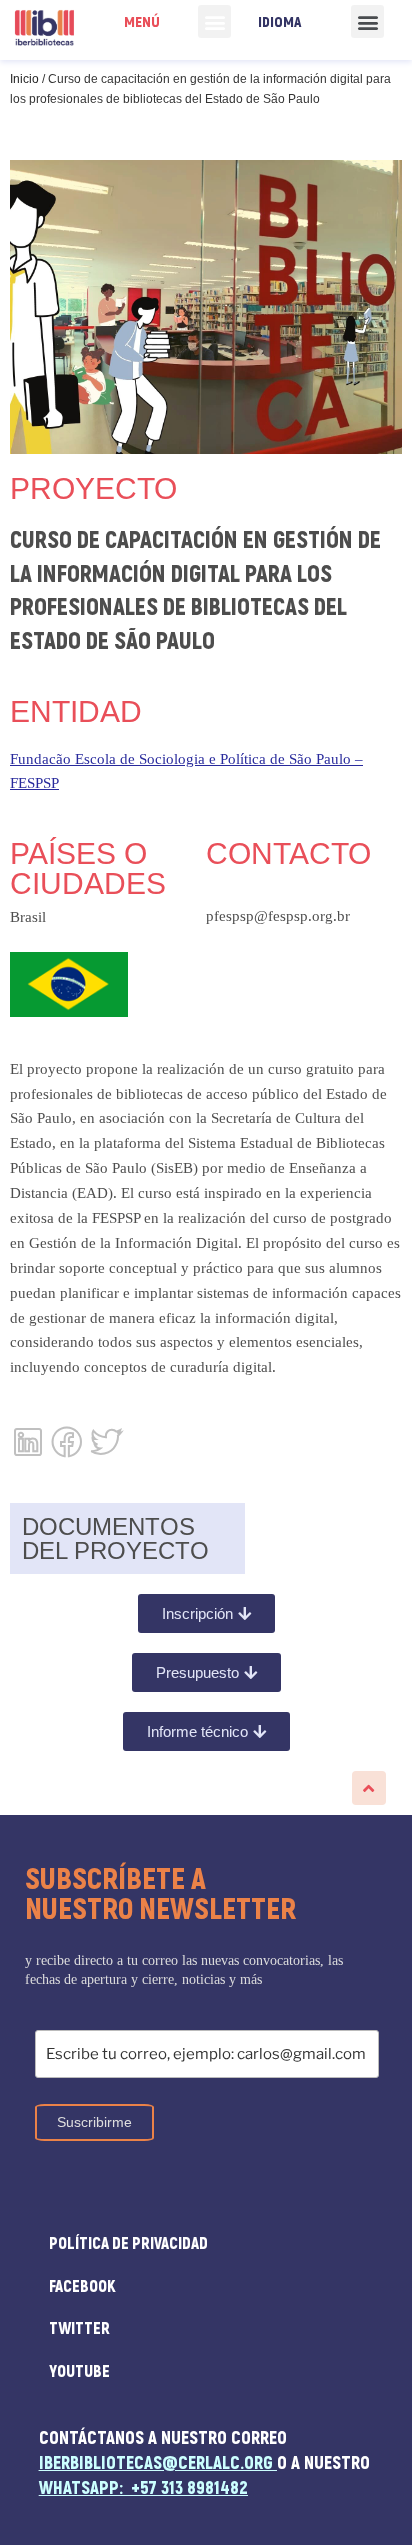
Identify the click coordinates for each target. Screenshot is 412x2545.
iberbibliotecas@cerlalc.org (156, 2463)
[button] (214, 21)
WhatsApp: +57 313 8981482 (143, 2488)
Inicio (24, 79)
